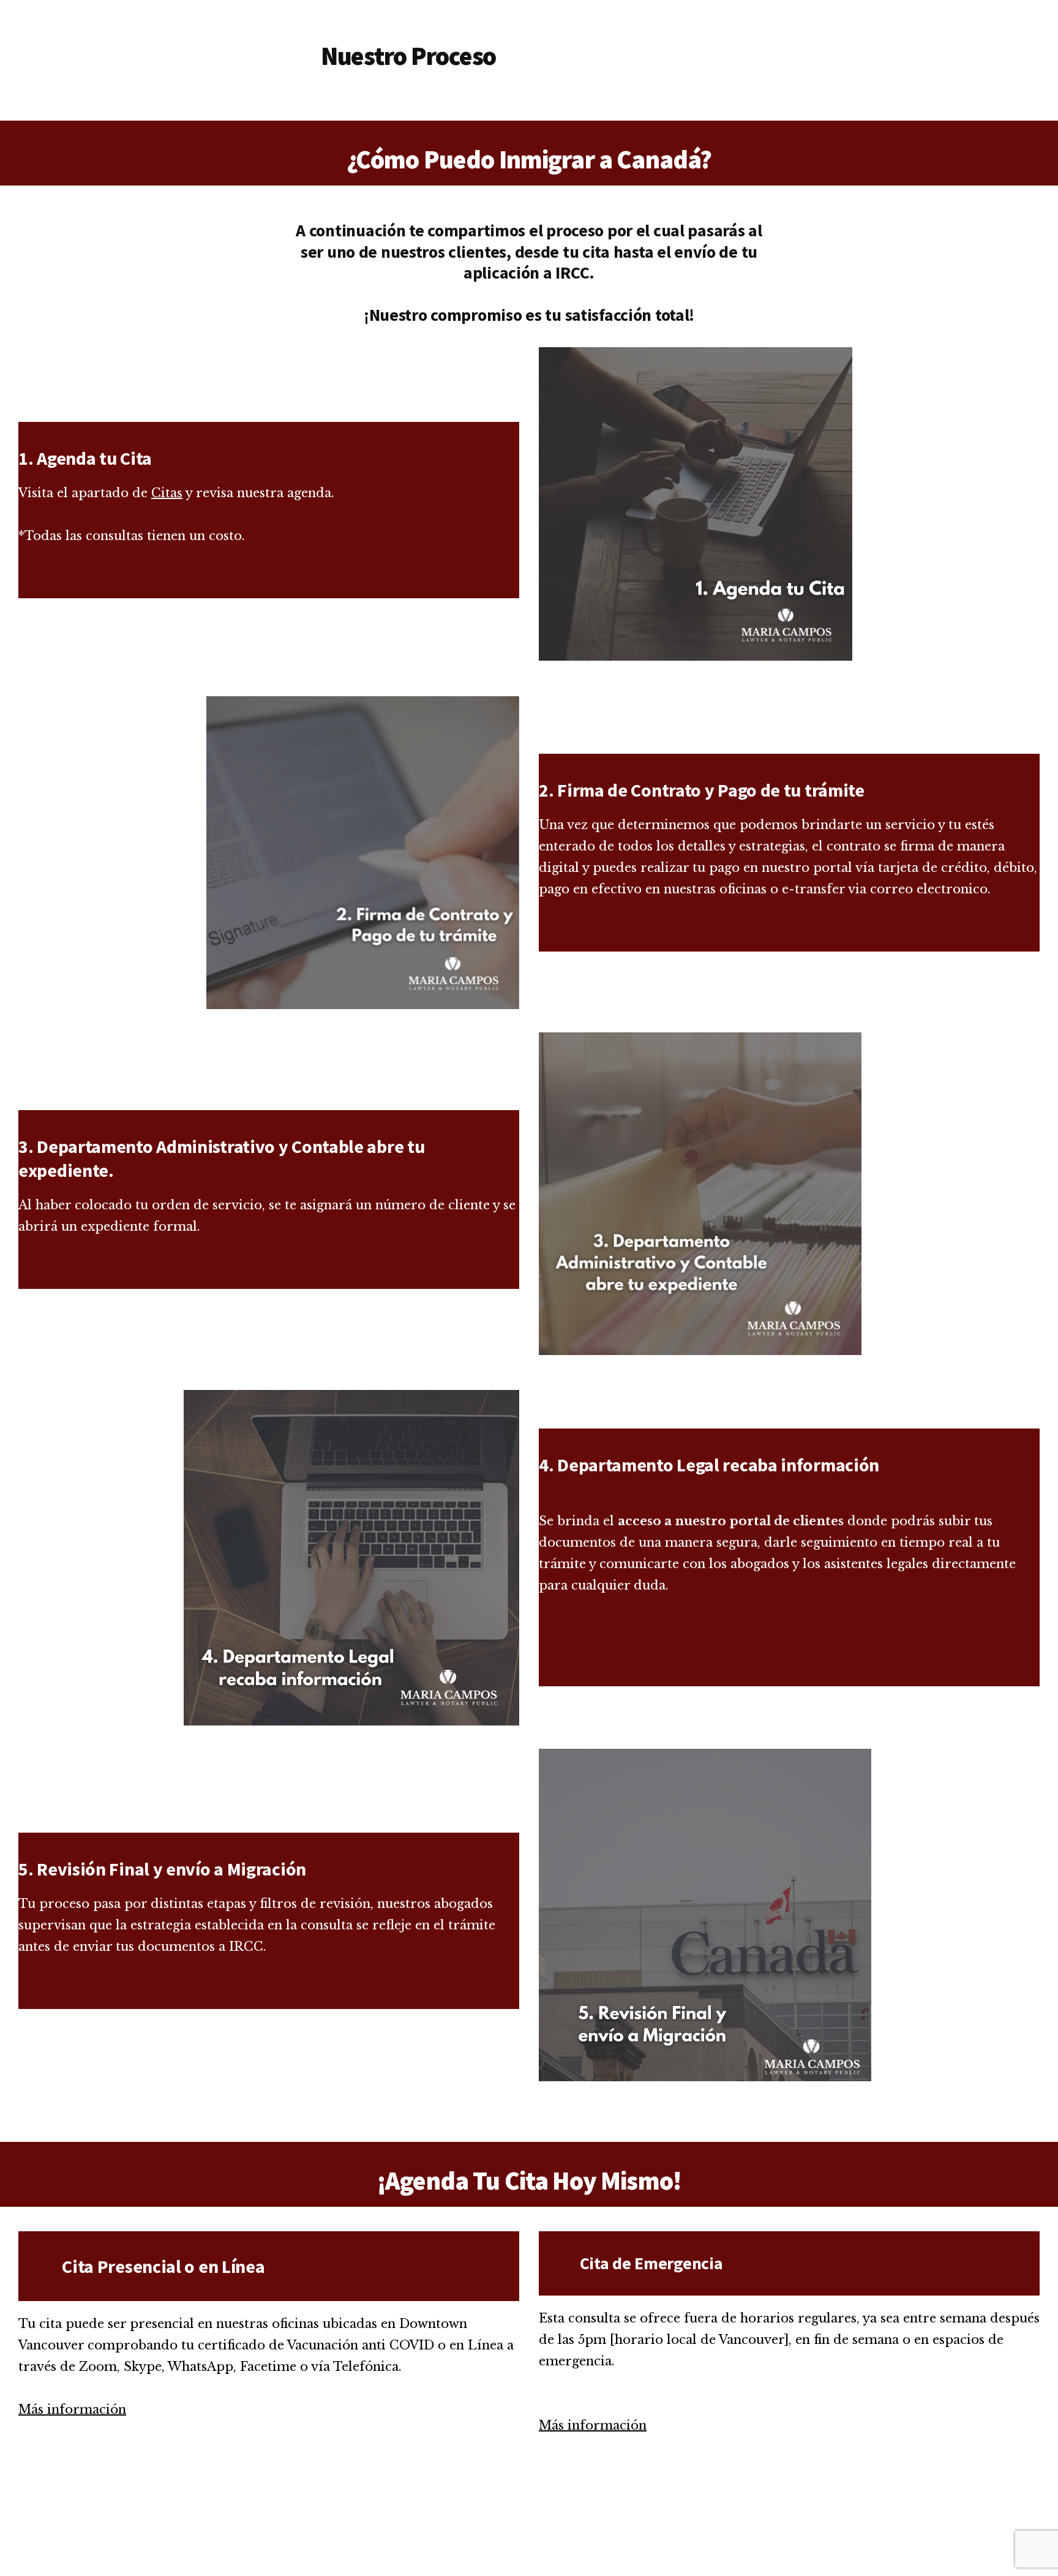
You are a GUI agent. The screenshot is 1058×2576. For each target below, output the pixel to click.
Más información (72, 2409)
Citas (167, 493)
